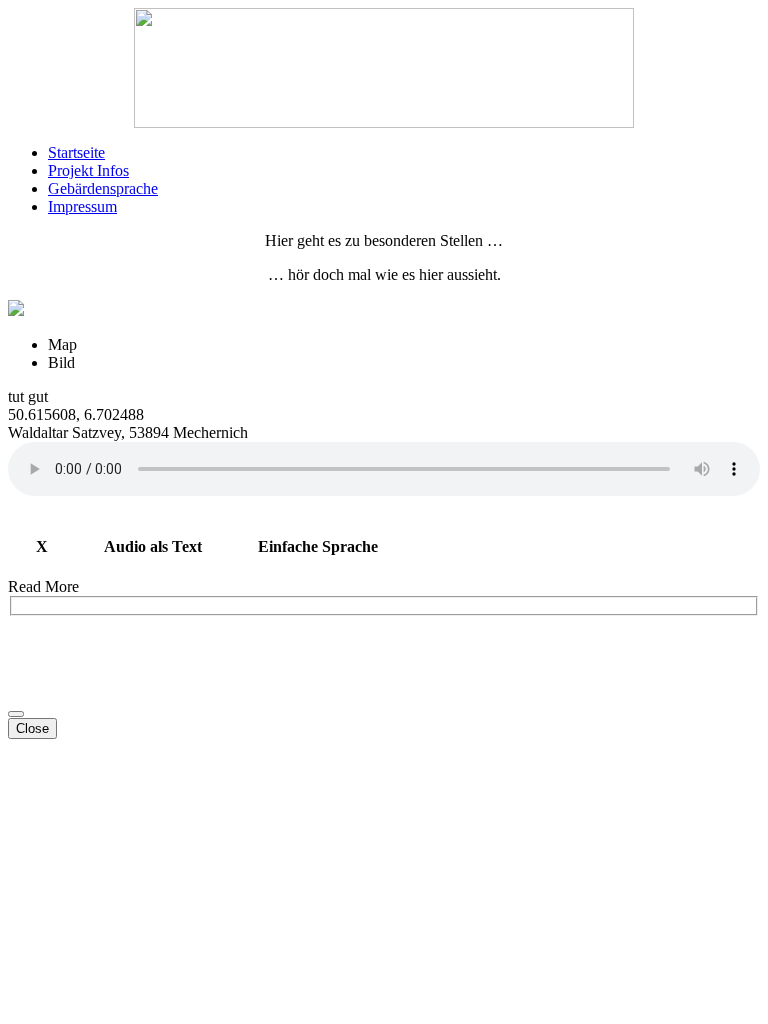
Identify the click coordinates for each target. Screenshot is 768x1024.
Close (32, 728)
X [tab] (42, 546)
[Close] (16, 714)
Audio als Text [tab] (153, 546)
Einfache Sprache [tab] (318, 546)
